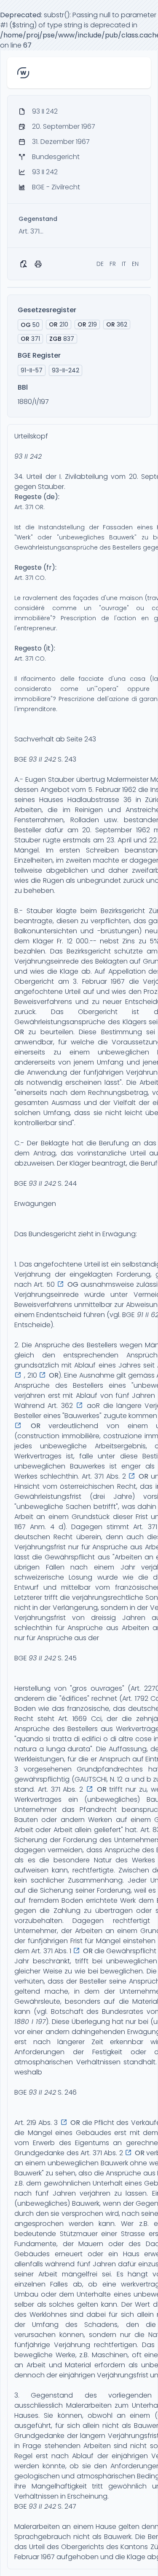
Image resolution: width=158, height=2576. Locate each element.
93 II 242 (28, 456)
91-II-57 (32, 370)
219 (87, 324)
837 (62, 339)
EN (135, 264)
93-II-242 (66, 370)
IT (124, 264)
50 (30, 325)
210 (59, 324)
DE (100, 264)
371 (30, 339)
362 (117, 324)
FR (113, 264)
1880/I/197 (33, 402)
